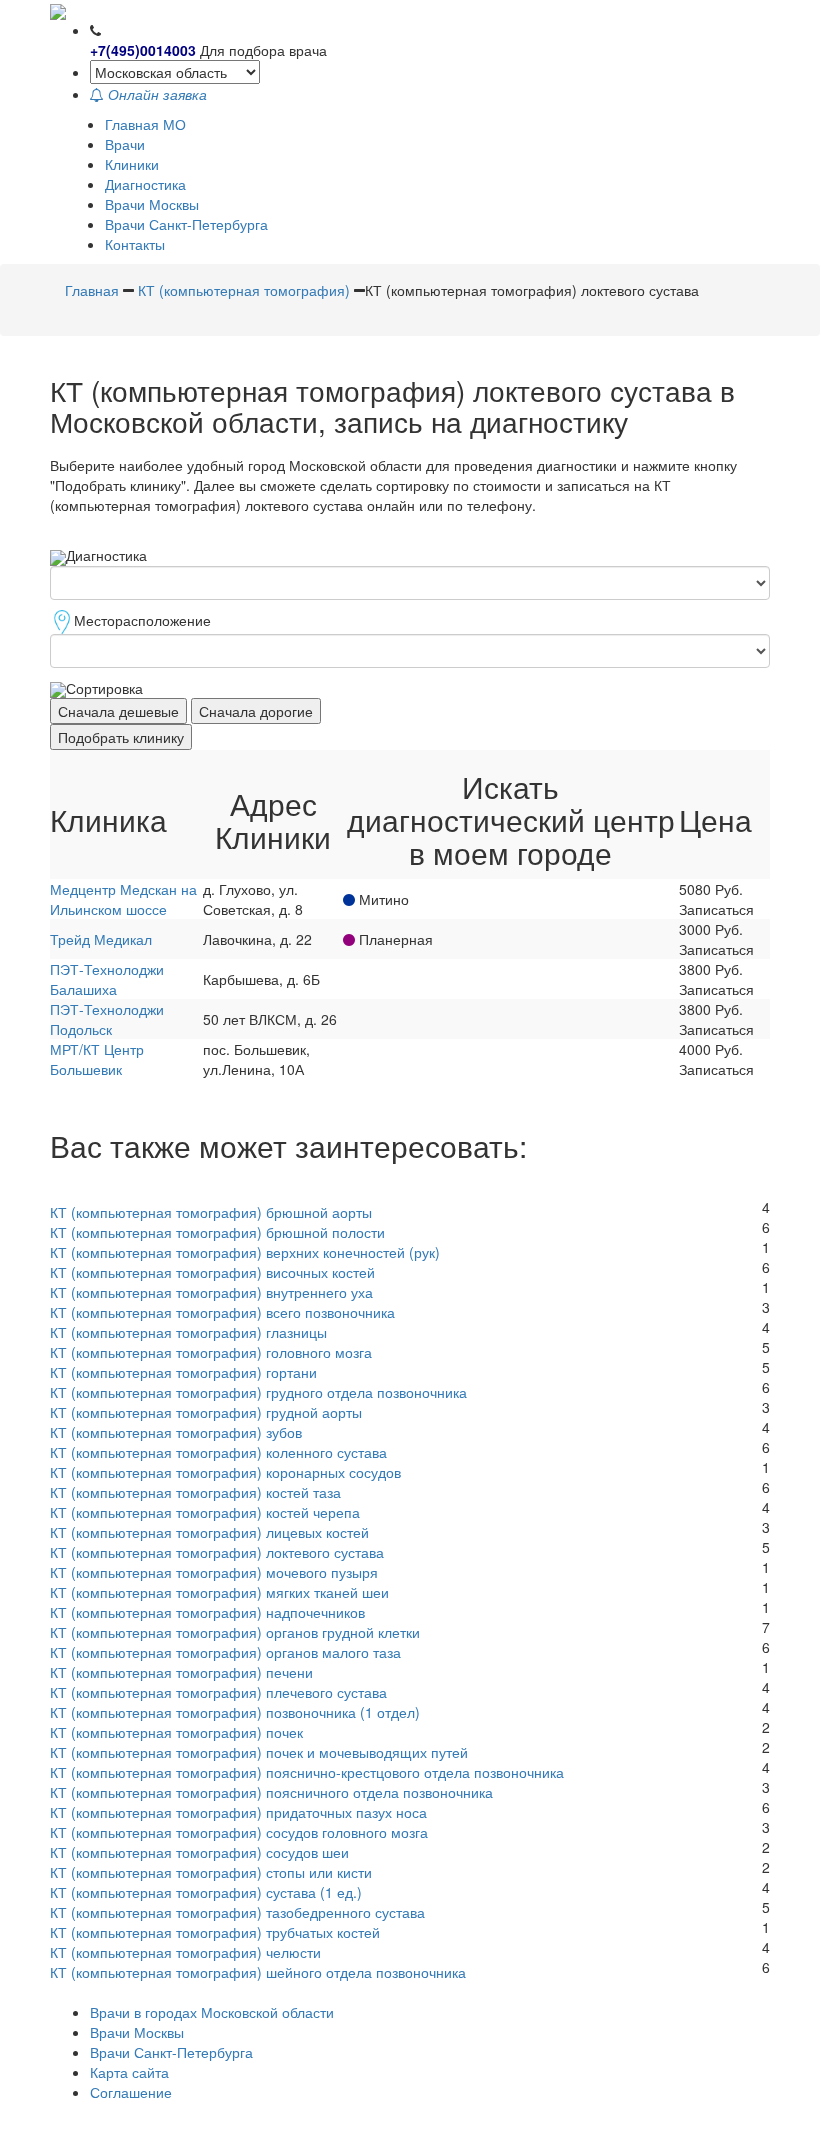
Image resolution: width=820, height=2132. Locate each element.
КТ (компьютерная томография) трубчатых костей (215, 1932)
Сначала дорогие (256, 711)
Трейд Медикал (101, 939)
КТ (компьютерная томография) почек (176, 1732)
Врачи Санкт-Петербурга (186, 224)
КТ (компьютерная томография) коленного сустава (218, 1452)
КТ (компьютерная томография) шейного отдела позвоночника (258, 1972)
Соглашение (131, 2092)
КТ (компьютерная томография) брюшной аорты (211, 1212)
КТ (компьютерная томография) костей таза (195, 1492)
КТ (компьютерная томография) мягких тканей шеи (219, 1592)
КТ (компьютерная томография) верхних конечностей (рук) (245, 1252)
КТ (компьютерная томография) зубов (176, 1432)
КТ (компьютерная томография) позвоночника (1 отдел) (235, 1712)
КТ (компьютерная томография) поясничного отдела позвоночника (271, 1792)
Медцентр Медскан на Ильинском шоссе (123, 899)
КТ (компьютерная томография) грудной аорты (206, 1412)
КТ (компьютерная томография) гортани (183, 1372)
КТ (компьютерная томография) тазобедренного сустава (237, 1912)
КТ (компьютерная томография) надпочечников (207, 1612)
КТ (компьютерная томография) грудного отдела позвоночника (258, 1392)
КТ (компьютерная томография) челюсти (185, 1952)
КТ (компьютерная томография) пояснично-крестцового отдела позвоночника (307, 1772)
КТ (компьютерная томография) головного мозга (211, 1352)
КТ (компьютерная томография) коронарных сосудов (225, 1472)
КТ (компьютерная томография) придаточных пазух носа (238, 1812)
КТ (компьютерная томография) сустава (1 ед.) (206, 1892)
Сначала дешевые (118, 711)
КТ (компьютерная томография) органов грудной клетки (235, 1632)
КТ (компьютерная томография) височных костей (212, 1272)
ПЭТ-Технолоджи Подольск (107, 1019)
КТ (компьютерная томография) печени (181, 1672)
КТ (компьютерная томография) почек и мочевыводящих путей (259, 1752)
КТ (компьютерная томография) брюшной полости (217, 1232)
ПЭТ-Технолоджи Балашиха (107, 979)
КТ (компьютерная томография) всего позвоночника (222, 1312)
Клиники (132, 164)
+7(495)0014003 (143, 50)
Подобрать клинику (121, 737)
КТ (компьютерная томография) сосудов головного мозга (239, 1832)
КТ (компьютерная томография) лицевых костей (209, 1532)
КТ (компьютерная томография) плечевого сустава (218, 1692)
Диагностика (145, 184)
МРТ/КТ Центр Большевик (97, 1059)
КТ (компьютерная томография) (244, 290)
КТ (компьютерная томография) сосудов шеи (199, 1852)
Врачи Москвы (152, 204)
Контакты (135, 244)
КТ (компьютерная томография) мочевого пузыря (214, 1572)
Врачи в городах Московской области (212, 2012)
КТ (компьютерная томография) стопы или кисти (211, 1872)
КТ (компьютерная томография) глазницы (188, 1332)
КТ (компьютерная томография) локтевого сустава (217, 1552)
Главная (92, 290)
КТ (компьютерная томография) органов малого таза (225, 1652)
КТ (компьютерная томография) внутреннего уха (211, 1292)
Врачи (125, 144)
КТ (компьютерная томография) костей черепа (205, 1512)
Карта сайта (129, 2072)
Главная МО (145, 124)
